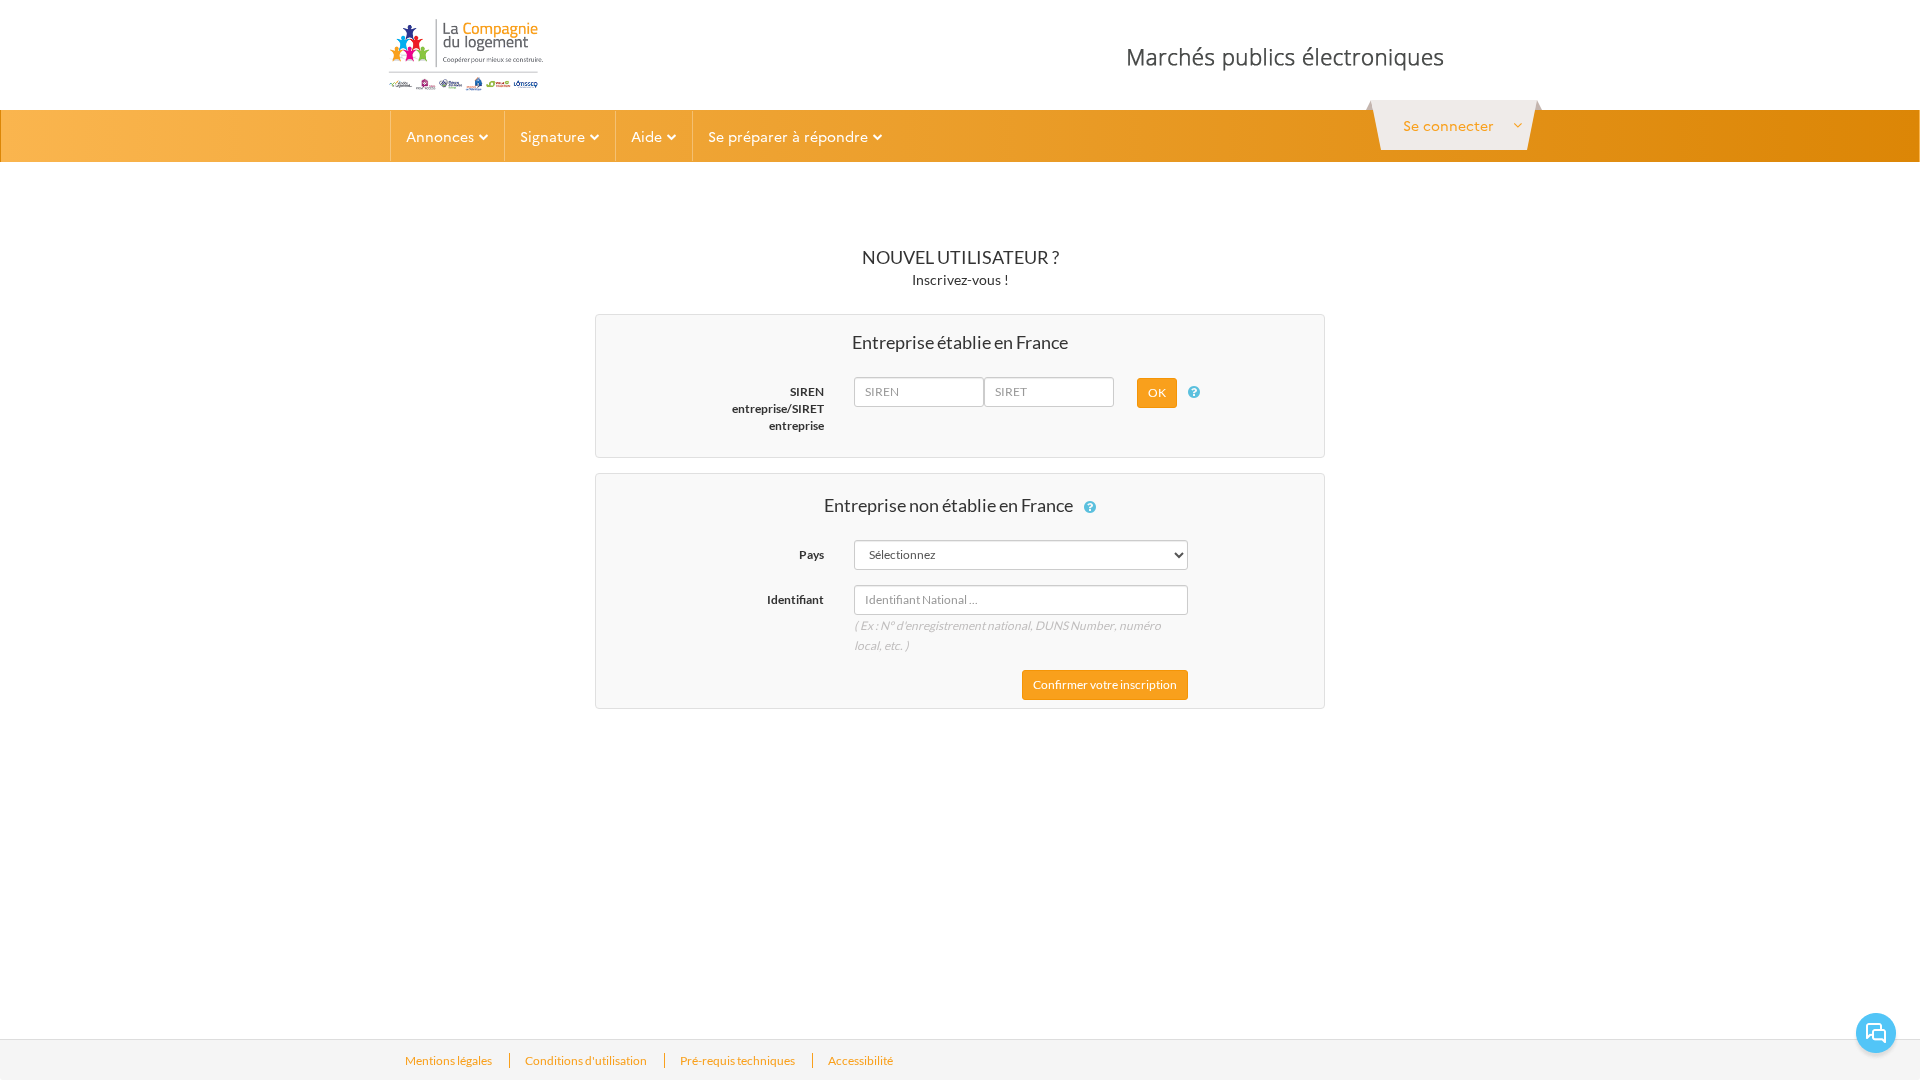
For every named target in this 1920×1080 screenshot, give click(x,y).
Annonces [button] (440, 136)
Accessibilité (860, 1060)
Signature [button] (552, 136)
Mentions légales (449, 1060)
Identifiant (795, 599)
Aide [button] (646, 136)
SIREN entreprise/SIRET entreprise (778, 408)
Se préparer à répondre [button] (788, 136)
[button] (1454, 125)
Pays (811, 554)
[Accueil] (465, 55)
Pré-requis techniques (738, 1060)
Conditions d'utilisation (587, 1060)
